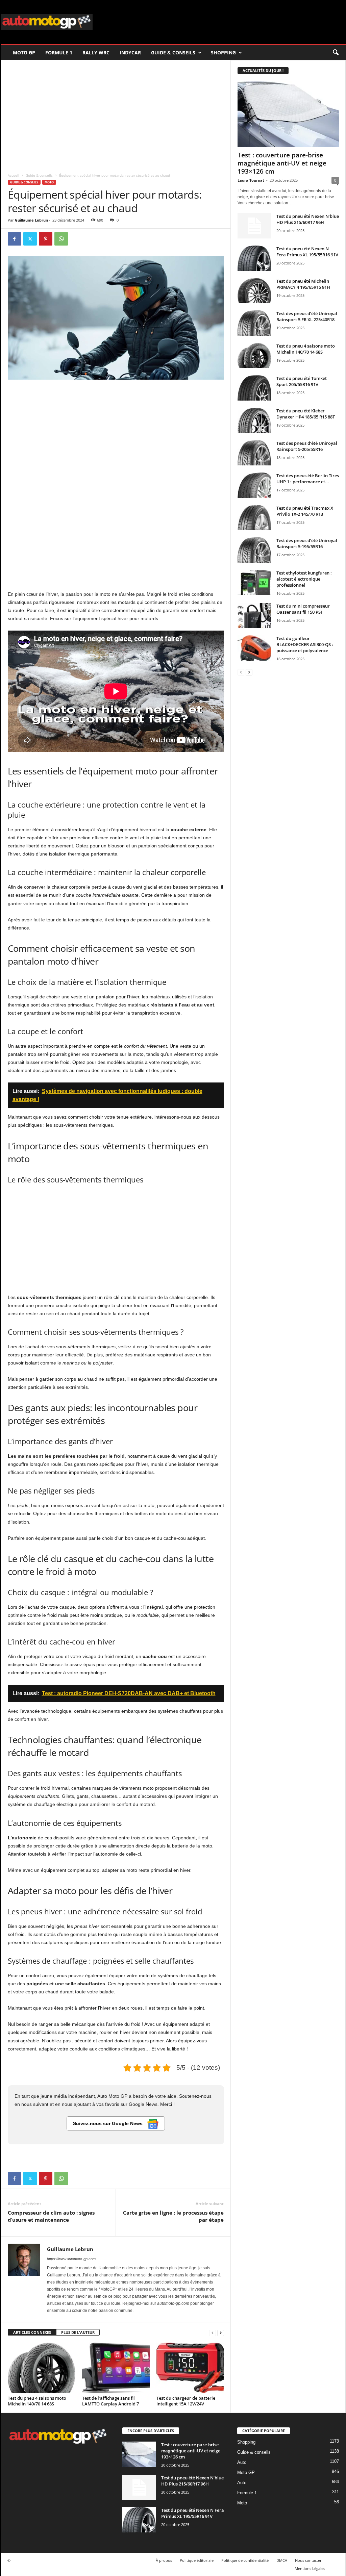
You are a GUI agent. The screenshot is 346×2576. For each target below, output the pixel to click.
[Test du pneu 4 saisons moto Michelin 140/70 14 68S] (42, 2368)
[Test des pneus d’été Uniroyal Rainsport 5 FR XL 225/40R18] (254, 323)
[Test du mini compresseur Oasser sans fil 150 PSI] (254, 616)
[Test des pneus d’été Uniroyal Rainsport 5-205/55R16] (254, 453)
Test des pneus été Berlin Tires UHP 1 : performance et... (308, 479)
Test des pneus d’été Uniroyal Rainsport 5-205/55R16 (307, 446)
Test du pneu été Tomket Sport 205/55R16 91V (302, 381)
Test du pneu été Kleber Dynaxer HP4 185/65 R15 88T (306, 414)
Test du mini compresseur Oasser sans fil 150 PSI (303, 609)
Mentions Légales (310, 2568)
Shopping (223, 53)
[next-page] (221, 2333)
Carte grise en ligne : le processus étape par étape (173, 2216)
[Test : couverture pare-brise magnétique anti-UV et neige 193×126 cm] (288, 114)
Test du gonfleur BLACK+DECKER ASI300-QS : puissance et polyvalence (305, 644)
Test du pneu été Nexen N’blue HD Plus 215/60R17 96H (308, 219)
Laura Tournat (251, 180)
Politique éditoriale (197, 2560)
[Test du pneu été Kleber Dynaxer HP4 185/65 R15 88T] (254, 420)
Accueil (14, 175)
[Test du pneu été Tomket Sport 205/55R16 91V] (254, 388)
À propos (164, 2560)
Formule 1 (59, 53)
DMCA (282, 2560)
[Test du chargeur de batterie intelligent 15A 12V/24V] (190, 2368)
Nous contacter (308, 2560)
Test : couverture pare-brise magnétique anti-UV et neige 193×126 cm (282, 163)
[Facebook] (15, 239)
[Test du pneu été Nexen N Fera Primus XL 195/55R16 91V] (254, 258)
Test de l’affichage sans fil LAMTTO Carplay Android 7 (110, 2401)
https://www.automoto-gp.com (71, 2259)
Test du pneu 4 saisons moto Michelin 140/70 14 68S (37, 2401)
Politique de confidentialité (245, 2560)
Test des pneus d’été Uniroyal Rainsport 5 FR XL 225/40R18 (307, 316)
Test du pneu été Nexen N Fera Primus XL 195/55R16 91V (307, 252)
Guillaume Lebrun (31, 220)
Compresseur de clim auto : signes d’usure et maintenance (51, 2216)
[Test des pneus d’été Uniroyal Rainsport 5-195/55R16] (254, 550)
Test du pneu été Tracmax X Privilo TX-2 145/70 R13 (305, 511)
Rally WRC (96, 53)
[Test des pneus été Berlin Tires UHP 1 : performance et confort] (254, 485)
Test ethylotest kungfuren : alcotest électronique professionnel (304, 579)
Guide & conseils (173, 53)
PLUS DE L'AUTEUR (78, 2332)
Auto (242, 2462)
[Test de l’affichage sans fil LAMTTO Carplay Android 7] (116, 2368)
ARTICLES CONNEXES (32, 2332)
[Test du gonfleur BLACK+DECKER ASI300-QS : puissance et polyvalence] (254, 648)
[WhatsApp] (61, 239)
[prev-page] (213, 2333)
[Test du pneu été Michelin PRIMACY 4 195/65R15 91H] (254, 291)
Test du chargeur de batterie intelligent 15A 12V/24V (186, 2401)
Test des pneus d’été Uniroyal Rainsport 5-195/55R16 (307, 543)
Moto (49, 182)
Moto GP (24, 53)
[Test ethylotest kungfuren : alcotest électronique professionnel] (254, 582)
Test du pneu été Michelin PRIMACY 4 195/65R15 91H (303, 284)
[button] (336, 53)
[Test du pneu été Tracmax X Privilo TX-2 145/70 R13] (254, 518)
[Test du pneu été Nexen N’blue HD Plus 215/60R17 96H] (254, 226)
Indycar (130, 53)
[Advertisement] (116, 114)
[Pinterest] (46, 239)
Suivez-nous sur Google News (108, 2123)
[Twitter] (30, 239)
